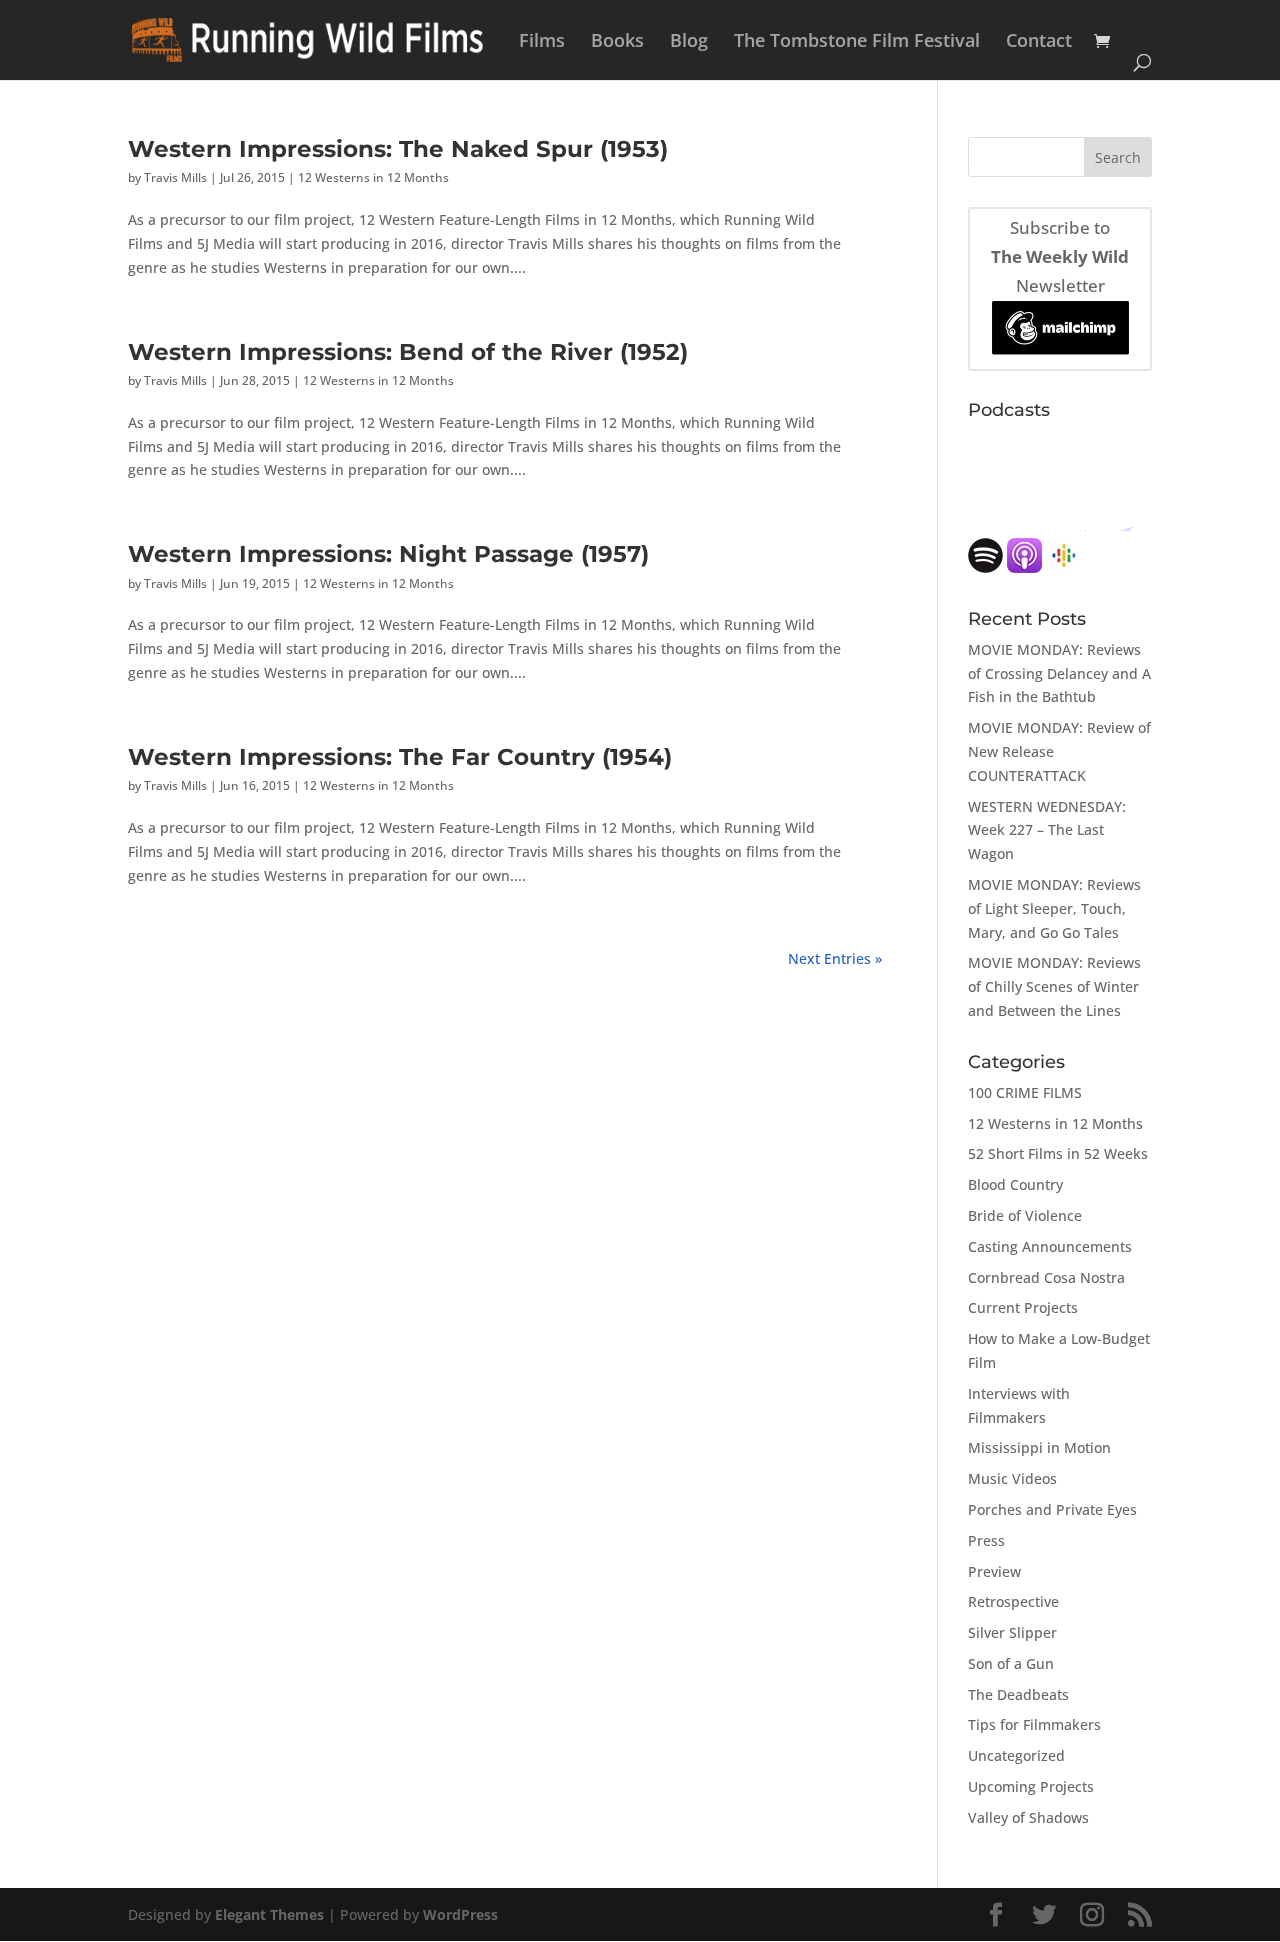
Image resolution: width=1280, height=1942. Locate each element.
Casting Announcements (1050, 1246)
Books (617, 42)
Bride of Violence (1025, 1215)
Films (542, 42)
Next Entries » (835, 958)
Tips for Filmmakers (1034, 1724)
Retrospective (1013, 1601)
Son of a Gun (1011, 1663)
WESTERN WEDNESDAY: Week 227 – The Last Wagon (1047, 830)
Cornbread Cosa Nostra (1046, 1277)
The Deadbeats (1018, 1694)
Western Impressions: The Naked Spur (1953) (398, 148)
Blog (689, 42)
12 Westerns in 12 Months (373, 177)
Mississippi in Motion (1039, 1447)
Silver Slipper (1012, 1632)
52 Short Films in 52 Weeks (1058, 1153)
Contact (1039, 42)
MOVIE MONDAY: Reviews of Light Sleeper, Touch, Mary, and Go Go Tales (1054, 908)
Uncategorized (1016, 1755)
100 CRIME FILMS (1025, 1092)
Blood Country (1015, 1184)
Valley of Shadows (1028, 1817)
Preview (994, 1571)
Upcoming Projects (1031, 1786)
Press (986, 1540)
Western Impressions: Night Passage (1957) (388, 553)
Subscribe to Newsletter (1060, 256)
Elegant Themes (269, 1914)
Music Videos (1012, 1478)
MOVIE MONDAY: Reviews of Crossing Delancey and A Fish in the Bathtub (1059, 673)
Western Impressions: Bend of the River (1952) (408, 351)
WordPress (460, 1914)
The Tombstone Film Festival (857, 42)
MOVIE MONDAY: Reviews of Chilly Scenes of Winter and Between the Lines (1054, 986)
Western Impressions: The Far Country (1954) (400, 756)
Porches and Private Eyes (1052, 1509)
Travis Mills (175, 177)
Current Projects (1023, 1307)
